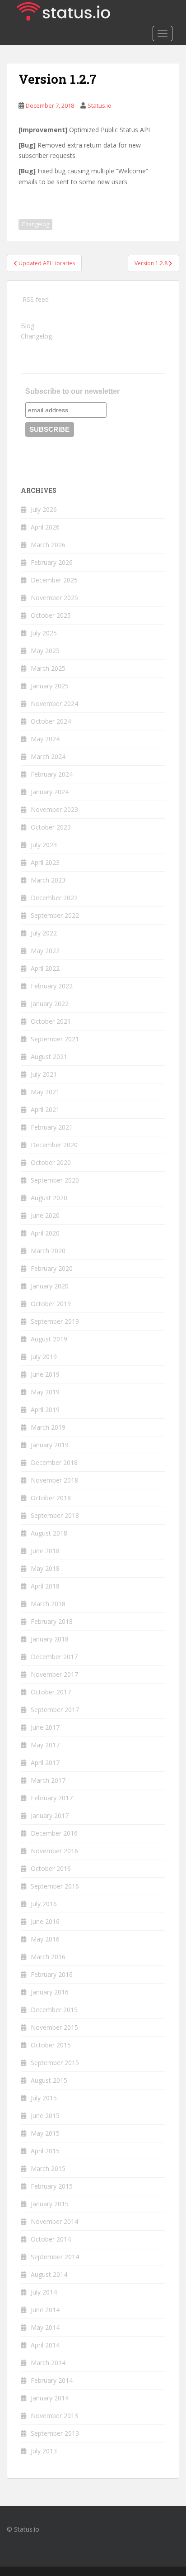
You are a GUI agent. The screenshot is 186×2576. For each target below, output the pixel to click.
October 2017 (51, 1692)
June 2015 (45, 2116)
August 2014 (49, 2274)
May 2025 (45, 651)
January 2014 (50, 2398)
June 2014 (45, 2310)
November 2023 (54, 809)
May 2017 (45, 1745)
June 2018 (45, 1551)
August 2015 (49, 2080)
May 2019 (45, 1392)
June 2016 (45, 1921)
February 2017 (52, 1798)
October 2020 (51, 1162)
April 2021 (45, 1109)
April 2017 (45, 1763)
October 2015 (51, 2045)
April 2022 (45, 968)
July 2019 (44, 1357)
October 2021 (51, 1021)
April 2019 (45, 1410)
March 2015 (48, 2168)
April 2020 (45, 1233)
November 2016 (54, 1851)
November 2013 (54, 2416)
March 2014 (48, 2363)
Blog (28, 326)
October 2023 (51, 827)
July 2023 (44, 845)
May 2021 (45, 1092)
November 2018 (54, 1480)
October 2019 (51, 1304)
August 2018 (49, 1533)
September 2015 (55, 2063)
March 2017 (48, 1780)
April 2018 (45, 1586)
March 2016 (48, 1957)
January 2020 (50, 1286)
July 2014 (44, 2292)
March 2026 (48, 545)
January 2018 (50, 1639)
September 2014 (55, 2257)
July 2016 (44, 1904)
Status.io (100, 105)
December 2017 (54, 1657)
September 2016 (55, 1886)
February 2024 (52, 774)
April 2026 (45, 527)
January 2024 (50, 792)
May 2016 (45, 1939)
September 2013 (55, 2433)
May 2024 (45, 739)
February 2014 (52, 2380)
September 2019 (55, 1321)
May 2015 (45, 2133)
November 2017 (54, 1674)
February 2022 (52, 986)
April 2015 (45, 2151)
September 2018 (55, 1515)
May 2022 (45, 951)
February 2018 (52, 1621)
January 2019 (50, 1445)
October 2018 (51, 1498)
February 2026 (52, 562)
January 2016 (50, 1992)
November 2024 (54, 704)
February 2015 (52, 2186)
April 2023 (45, 862)
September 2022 (55, 915)
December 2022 (54, 898)
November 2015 (54, 2027)
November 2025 (54, 598)
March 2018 (48, 1604)
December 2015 (54, 2010)
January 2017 (50, 1815)
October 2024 (51, 721)
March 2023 (48, 880)
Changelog (35, 224)
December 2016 (54, 1833)
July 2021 (44, 1074)
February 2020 (52, 1268)
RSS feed (36, 299)
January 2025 (50, 686)
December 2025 (54, 580)
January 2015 (50, 2204)
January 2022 (50, 1004)
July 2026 (44, 509)
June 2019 (45, 1374)
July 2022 (44, 933)
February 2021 (52, 1127)
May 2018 (45, 1568)
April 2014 (45, 2345)
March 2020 (48, 1251)
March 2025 (48, 668)
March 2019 (48, 1427)
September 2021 (55, 1039)
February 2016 (52, 1974)
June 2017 (45, 1727)
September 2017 (55, 1710)
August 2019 (49, 1339)
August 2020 (49, 1198)
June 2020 (45, 1215)
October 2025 (51, 615)
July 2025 (44, 633)
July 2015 (44, 2098)
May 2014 (45, 2327)
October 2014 (51, 2239)
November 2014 (54, 2221)
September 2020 (55, 1180)
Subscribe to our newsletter (72, 391)
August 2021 (49, 1057)
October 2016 (51, 1868)
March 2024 (48, 756)
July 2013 (44, 2451)
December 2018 (54, 1462)
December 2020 (54, 1145)
